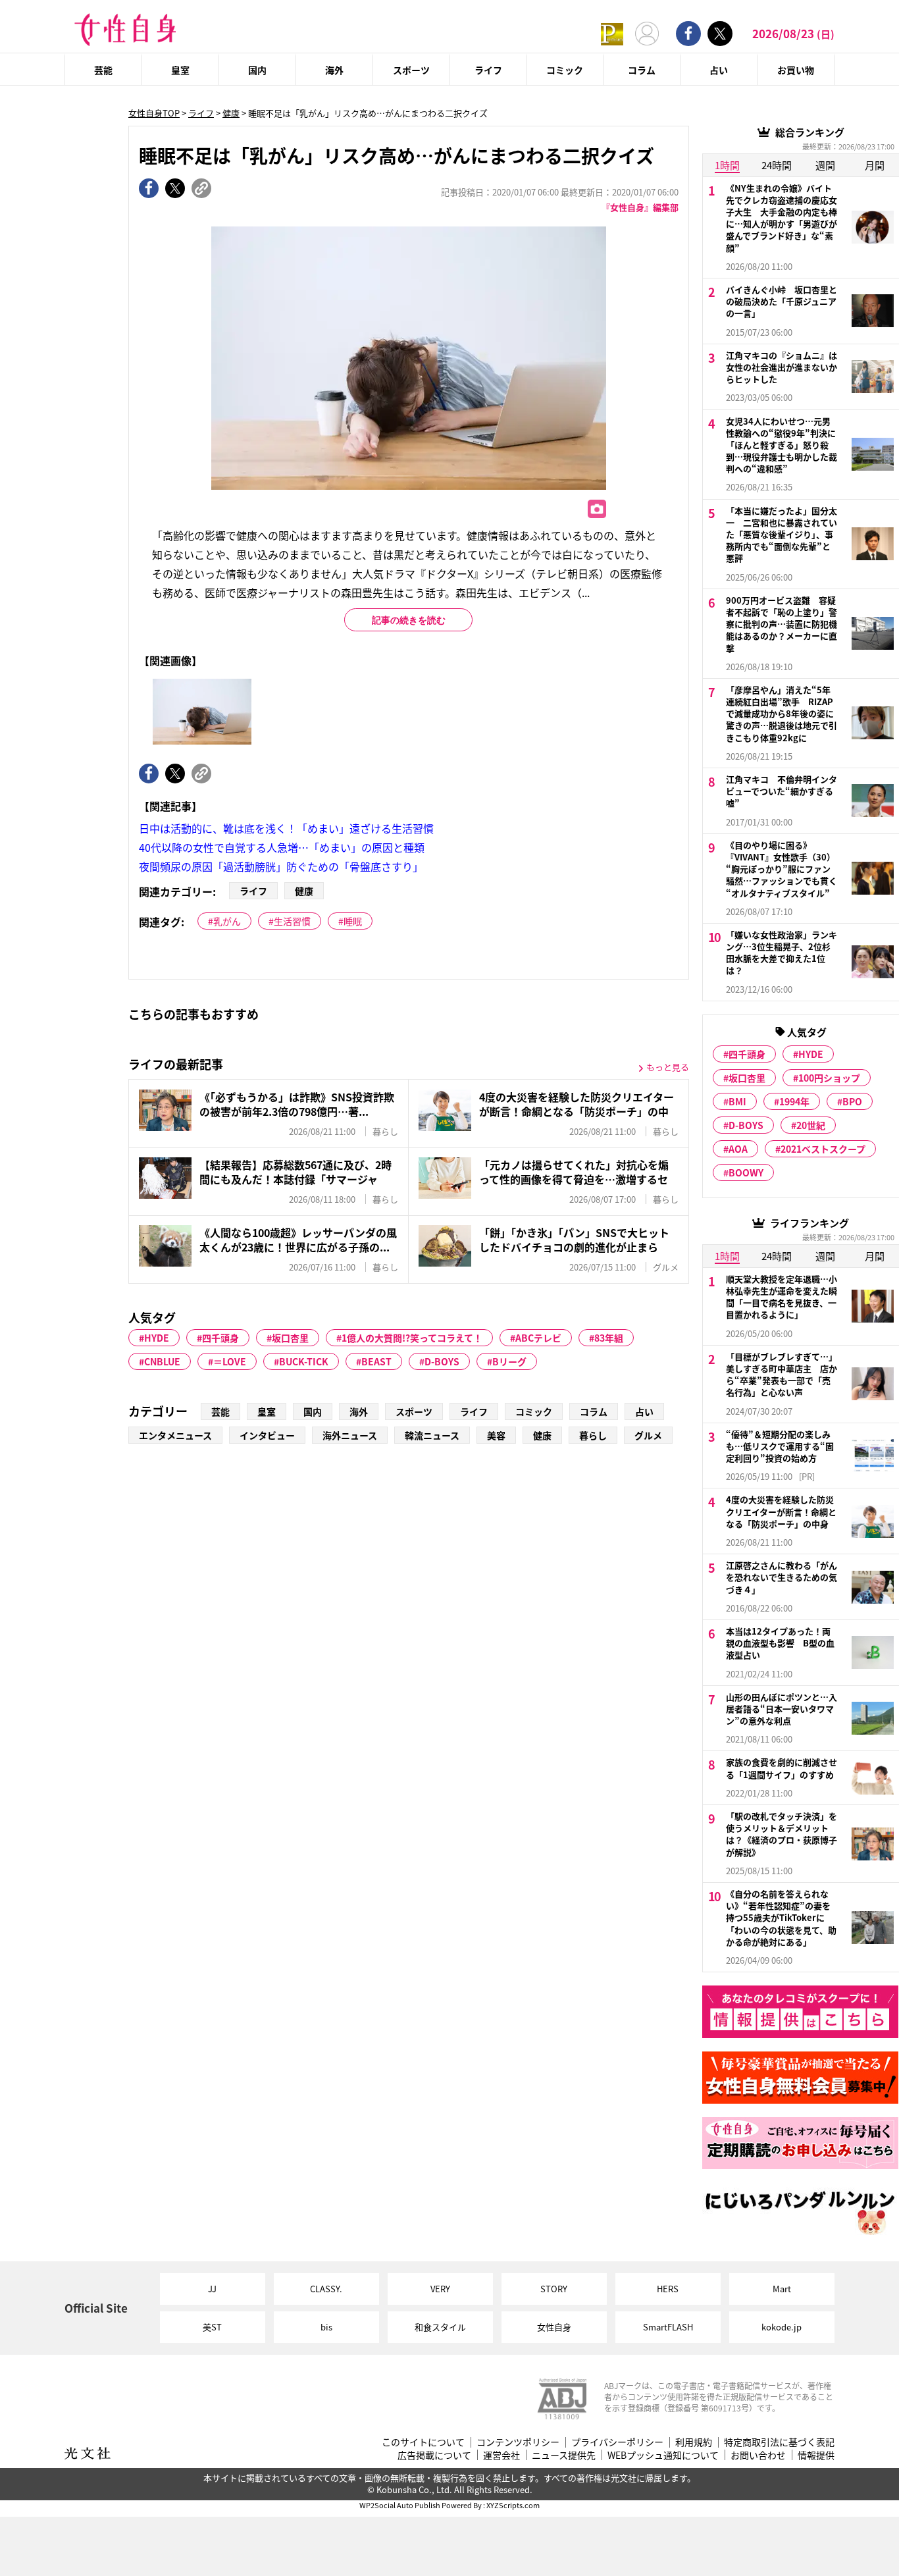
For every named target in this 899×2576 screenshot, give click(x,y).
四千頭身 (220, 1338)
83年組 (609, 1338)
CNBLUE (162, 1361)
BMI (737, 1101)
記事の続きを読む (409, 620)
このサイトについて (423, 2442)
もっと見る (668, 1067)
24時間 (777, 165)
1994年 (794, 1101)
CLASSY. (326, 2289)
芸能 (103, 70)
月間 (875, 165)
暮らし (593, 1435)
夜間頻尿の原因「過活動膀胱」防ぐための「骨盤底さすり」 (281, 866)
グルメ (648, 1435)
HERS (668, 2289)
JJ (212, 2289)
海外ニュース (350, 1435)
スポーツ (411, 70)
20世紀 (811, 1125)
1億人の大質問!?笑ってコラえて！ (412, 1338)
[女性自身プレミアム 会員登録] (612, 33)
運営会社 (501, 2455)
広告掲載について (434, 2455)
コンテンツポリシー (518, 2442)
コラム (642, 70)
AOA (738, 1149)
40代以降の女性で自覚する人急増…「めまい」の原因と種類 (282, 847)
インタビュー (267, 1435)
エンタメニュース (175, 1435)
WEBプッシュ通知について (663, 2455)
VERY (440, 2289)
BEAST (376, 1361)
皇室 (180, 70)
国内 (257, 70)
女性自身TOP (154, 113)
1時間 (727, 165)
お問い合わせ (758, 2455)
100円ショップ (829, 1078)
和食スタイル (440, 2327)
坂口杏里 (290, 1338)
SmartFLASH (668, 2327)
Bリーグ (509, 1361)
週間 (825, 165)
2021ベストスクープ (823, 1149)
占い (719, 70)
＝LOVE (230, 1361)
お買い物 (796, 70)
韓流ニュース (432, 1435)
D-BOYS (442, 1361)
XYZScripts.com (513, 2505)
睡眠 (353, 921)
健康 (231, 113)
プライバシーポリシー (617, 2442)
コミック (565, 70)
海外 (334, 70)
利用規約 (694, 2442)
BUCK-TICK (304, 1361)
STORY (554, 2289)
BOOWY (746, 1172)
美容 (496, 1435)
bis (326, 2327)
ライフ (488, 70)
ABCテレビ (538, 1338)
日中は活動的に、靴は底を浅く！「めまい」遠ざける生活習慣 (286, 828)
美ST (212, 2327)
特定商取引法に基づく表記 (779, 2442)
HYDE (157, 1338)
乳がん (227, 921)
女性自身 (554, 2327)
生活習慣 (292, 921)
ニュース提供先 (564, 2455)
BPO (852, 1101)
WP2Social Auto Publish (400, 2505)
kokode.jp (782, 2327)
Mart (782, 2289)
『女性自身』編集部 (640, 207)
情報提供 (816, 2455)
